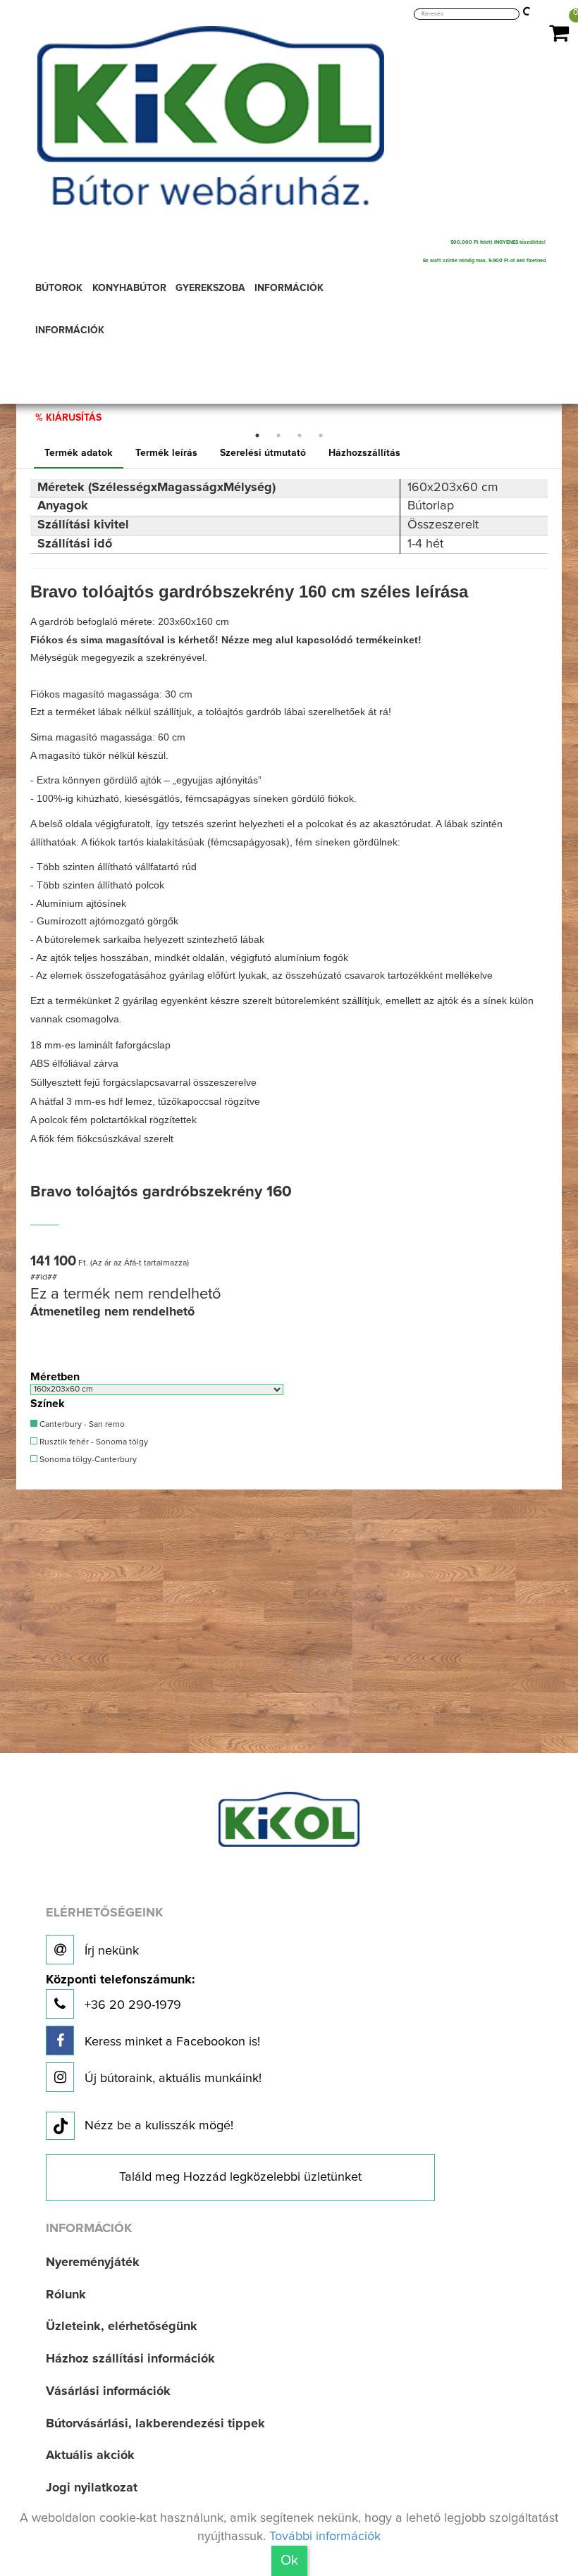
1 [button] (257, 435)
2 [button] (278, 435)
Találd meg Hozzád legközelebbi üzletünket (240, 2177)
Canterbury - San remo (81, 1425)
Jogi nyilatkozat (92, 2488)
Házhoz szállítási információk (130, 2359)
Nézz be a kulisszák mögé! (159, 2126)
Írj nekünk (110, 1951)
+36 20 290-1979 (120, 1993)
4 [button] (321, 435)
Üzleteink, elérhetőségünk (122, 2327)
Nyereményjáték (93, 2262)
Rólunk (66, 2295)
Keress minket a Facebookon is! (171, 2042)
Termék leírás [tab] (166, 453)
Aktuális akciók (90, 2456)
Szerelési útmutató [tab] (263, 453)
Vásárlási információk (108, 2391)
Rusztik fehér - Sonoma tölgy (93, 1442)
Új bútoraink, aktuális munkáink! (171, 2079)
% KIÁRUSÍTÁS (68, 418)
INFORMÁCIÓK (70, 330)
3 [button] (300, 435)
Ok (289, 2560)
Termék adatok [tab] (79, 453)
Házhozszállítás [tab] (364, 453)
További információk (325, 2537)
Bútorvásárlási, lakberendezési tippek (155, 2424)
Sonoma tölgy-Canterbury (87, 1460)
